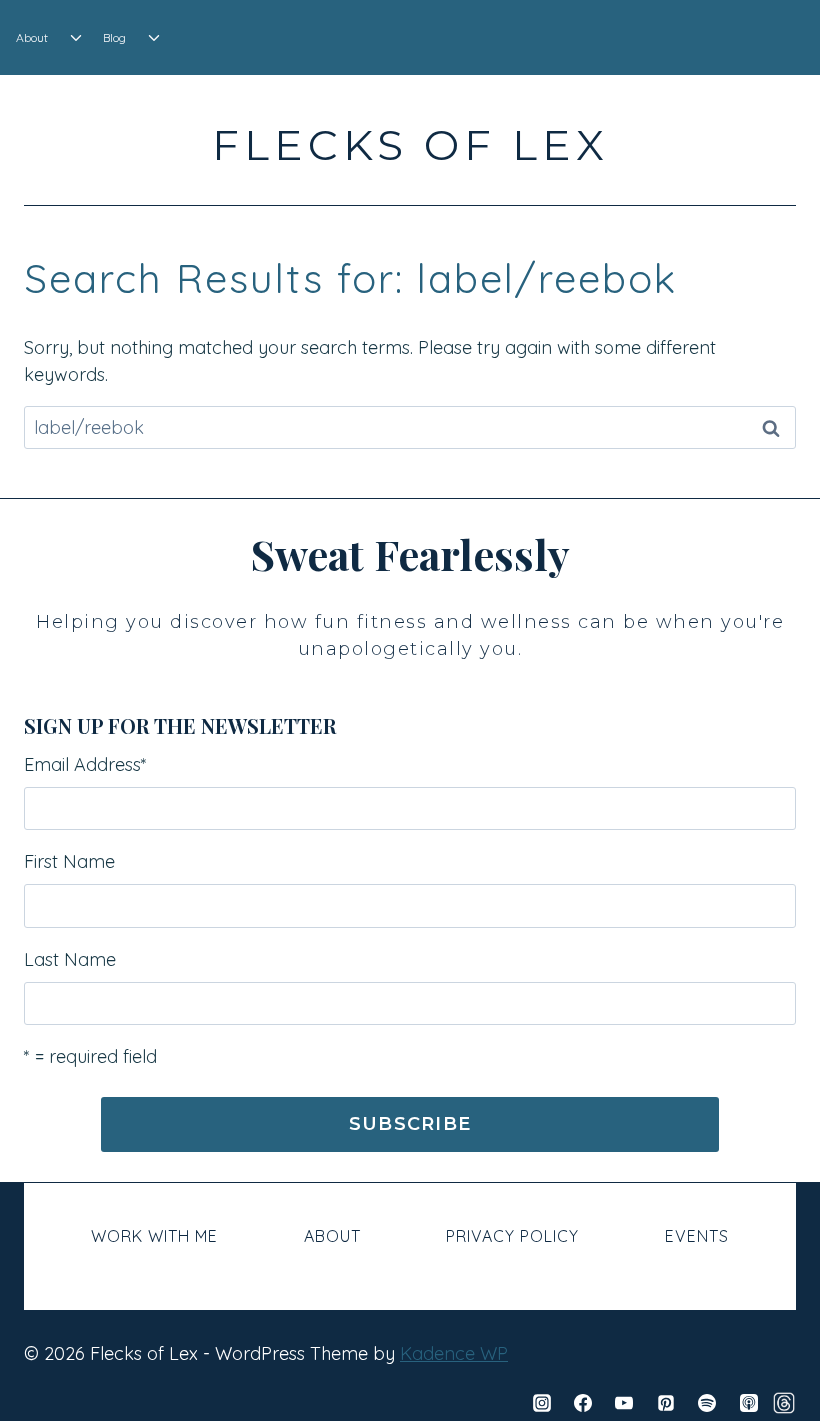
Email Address (85, 764)
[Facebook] (583, 1403)
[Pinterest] (666, 1403)
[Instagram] (542, 1403)
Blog (114, 37)
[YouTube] (624, 1403)
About (32, 37)
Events (697, 1236)
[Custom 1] (784, 1403)
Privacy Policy (512, 1236)
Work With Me (154, 1236)
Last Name (70, 959)
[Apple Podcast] (749, 1403)
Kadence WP (454, 1353)
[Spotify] (707, 1403)
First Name (69, 861)
